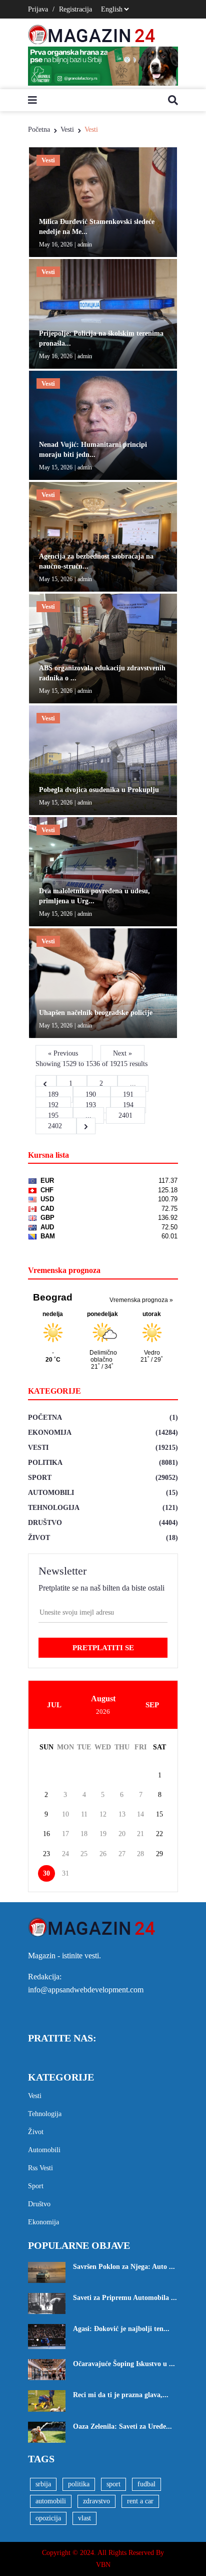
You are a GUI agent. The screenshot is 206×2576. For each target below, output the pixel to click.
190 (92, 1094)
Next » (122, 1053)
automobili (51, 2501)
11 (84, 1814)
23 (46, 1854)
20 (122, 1834)
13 (122, 1814)
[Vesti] (103, 202)
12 (103, 1814)
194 (128, 1105)
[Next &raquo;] (86, 1126)
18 (84, 1834)
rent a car (140, 2501)
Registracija (75, 9)
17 (65, 1834)
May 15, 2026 (56, 467)
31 (65, 1873)
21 (140, 1834)
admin (85, 244)
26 (103, 1854)
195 (54, 1115)
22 (159, 1834)
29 (159, 1854)
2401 (125, 1115)
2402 (56, 1126)
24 (65, 1854)
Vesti (67, 130)
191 (128, 1094)
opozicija (48, 2518)
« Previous (64, 1053)
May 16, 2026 (56, 244)
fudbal (146, 2484)
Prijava (38, 9)
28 (140, 1854)
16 (46, 1834)
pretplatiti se (103, 1648)
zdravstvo (96, 2501)
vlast (84, 2518)
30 (46, 1873)
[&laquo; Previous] (46, 1083)
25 (84, 1854)
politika (79, 2484)
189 (54, 1094)
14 (140, 1814)
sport (113, 2484)
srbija (43, 2484)
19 (103, 1834)
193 (92, 1105)
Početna (39, 130)
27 (122, 1854)
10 (65, 1814)
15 (159, 1814)
